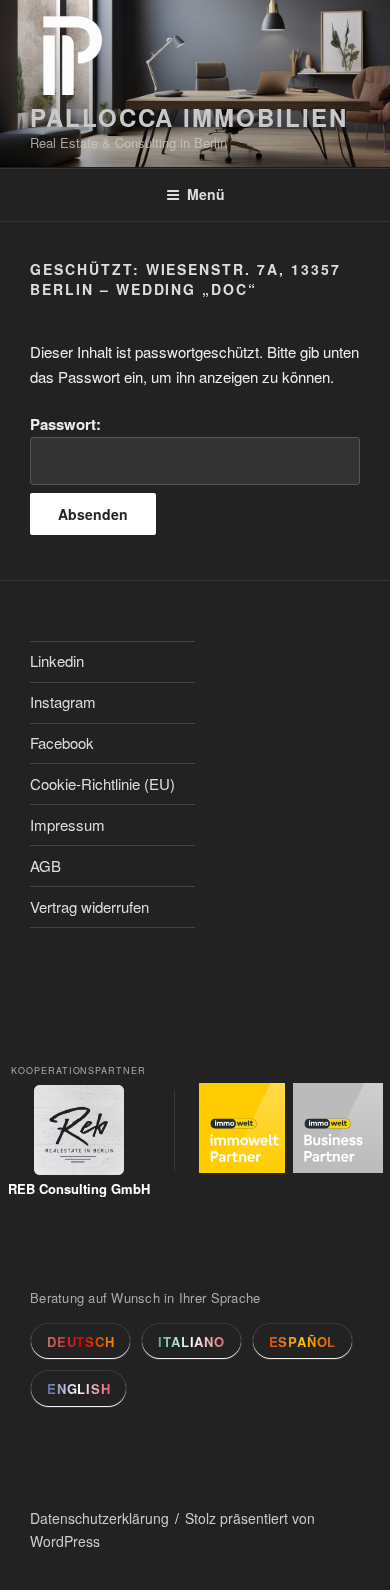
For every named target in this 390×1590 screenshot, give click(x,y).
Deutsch (80, 1341)
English (78, 1388)
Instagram (63, 701)
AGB (45, 865)
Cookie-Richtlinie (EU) (102, 783)
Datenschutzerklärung (99, 1518)
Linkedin (57, 660)
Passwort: (65, 424)
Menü (206, 194)
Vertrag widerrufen (89, 906)
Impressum (67, 824)
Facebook (62, 742)
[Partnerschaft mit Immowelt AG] (244, 1131)
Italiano (191, 1341)
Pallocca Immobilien (188, 117)
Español (302, 1341)
